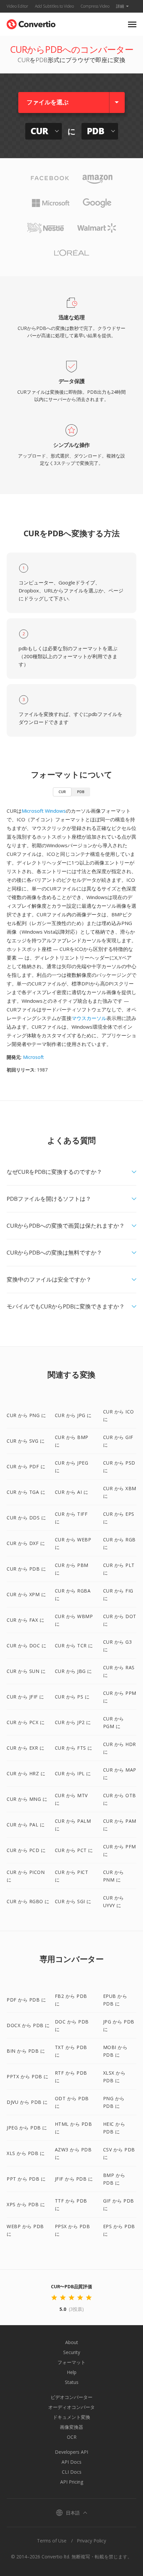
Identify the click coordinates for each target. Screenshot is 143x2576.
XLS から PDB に (26, 2153)
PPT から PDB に (26, 2179)
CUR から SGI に (73, 1901)
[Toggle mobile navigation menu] (132, 24)
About (72, 2342)
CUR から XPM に (26, 1594)
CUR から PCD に (26, 1850)
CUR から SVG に (26, 1441)
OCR (72, 2437)
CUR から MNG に (27, 1799)
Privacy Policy (91, 2541)
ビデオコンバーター (71, 2397)
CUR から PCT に (74, 1850)
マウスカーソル (89, 1018)
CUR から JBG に (73, 1671)
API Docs (71, 2462)
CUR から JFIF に (25, 1697)
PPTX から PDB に (28, 2076)
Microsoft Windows (44, 811)
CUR (62, 792)
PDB (81, 792)
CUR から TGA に (26, 1492)
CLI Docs (72, 2472)
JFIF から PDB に (74, 2179)
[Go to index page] (31, 23)
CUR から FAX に (25, 1620)
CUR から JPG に (73, 1415)
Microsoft (33, 1057)
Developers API (71, 2452)
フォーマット (71, 2362)
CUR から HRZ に (26, 1773)
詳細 (120, 6)
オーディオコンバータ (71, 2407)
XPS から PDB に (26, 2204)
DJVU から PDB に (27, 2102)
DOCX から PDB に (28, 2025)
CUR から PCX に (26, 1722)
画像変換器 (71, 2427)
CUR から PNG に (26, 1415)
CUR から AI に (72, 1492)
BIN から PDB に (26, 2051)
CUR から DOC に (26, 1646)
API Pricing (72, 2482)
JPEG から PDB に (27, 2128)
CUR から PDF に (26, 1466)
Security (72, 2352)
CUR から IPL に (73, 1773)
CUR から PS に (72, 1697)
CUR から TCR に (74, 1646)
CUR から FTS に (74, 1748)
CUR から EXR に (25, 1748)
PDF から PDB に (26, 2000)
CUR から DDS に (26, 1518)
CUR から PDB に (26, 1569)
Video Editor (17, 6)
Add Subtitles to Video (54, 6)
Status (72, 2382)
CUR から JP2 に (73, 1722)
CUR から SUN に (26, 1671)
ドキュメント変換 (71, 2417)
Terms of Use (52, 2541)
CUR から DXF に (26, 1543)
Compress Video (95, 6)
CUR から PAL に (26, 1825)
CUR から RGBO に (28, 1901)
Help (72, 2372)
